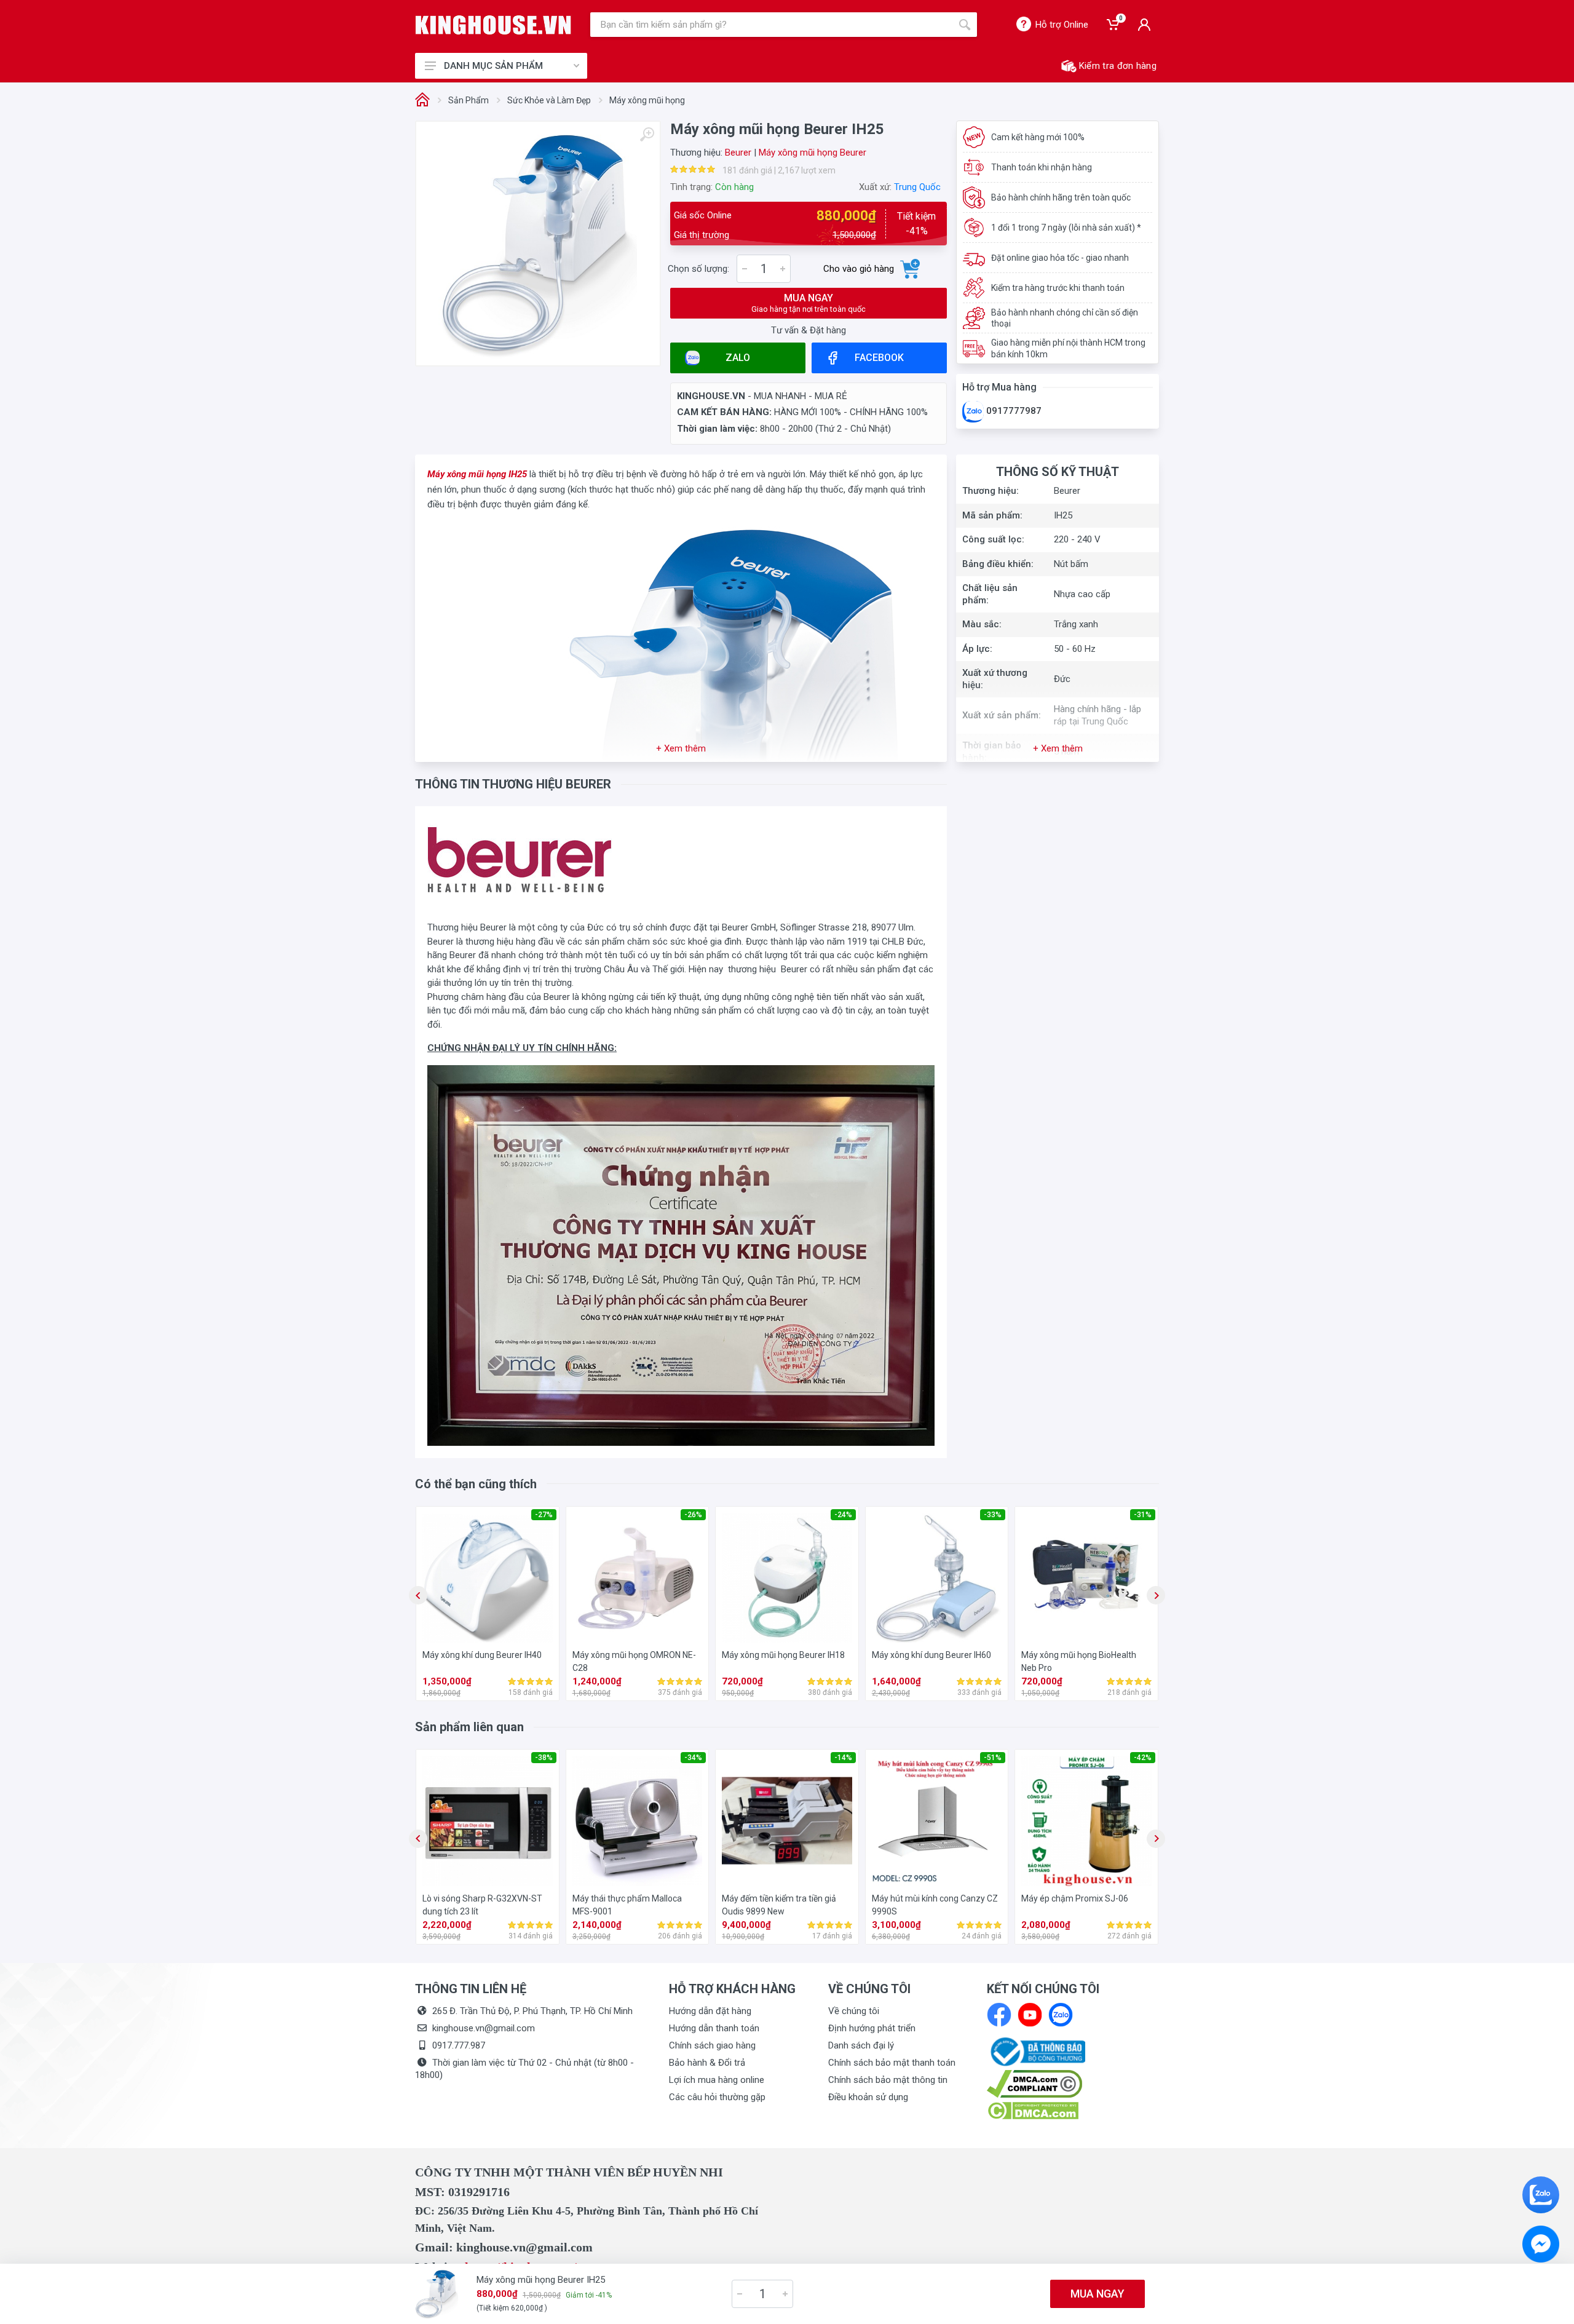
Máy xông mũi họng (647, 100)
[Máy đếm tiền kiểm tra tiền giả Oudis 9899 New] (787, 1821)
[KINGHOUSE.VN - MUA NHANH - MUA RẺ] (493, 25)
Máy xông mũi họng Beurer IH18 (783, 1655)
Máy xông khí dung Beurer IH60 (931, 1655)
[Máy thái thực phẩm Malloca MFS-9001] (638, 1821)
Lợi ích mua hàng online (717, 2080)
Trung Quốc (917, 187)
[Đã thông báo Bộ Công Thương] (1036, 2051)
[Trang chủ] (422, 101)
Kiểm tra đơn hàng (1118, 66)
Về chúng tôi (854, 2011)
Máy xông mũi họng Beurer (813, 153)
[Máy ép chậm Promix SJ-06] (1086, 1821)
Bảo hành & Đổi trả (707, 2063)
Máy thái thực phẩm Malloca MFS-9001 (627, 1905)
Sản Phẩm (469, 100)
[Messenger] (1541, 2244)
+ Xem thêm (681, 748)
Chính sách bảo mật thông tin (888, 2080)
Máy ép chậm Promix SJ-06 (1075, 1898)
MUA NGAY (809, 303)
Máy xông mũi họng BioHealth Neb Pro (1079, 1661)
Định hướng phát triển (872, 2028)
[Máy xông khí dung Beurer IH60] (937, 1578)
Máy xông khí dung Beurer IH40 (482, 1655)
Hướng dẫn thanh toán (714, 2028)
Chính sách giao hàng (712, 2045)
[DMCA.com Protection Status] (1033, 2110)
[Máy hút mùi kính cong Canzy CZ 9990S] (937, 1821)
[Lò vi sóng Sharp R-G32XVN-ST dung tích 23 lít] (488, 1821)
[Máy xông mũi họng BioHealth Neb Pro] (1086, 1578)
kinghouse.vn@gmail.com (484, 2028)
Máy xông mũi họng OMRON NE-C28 (634, 1661)
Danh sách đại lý (861, 2045)
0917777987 (1013, 411)
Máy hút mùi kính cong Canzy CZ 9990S (935, 1905)
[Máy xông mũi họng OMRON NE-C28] (638, 1578)
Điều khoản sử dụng (868, 2097)
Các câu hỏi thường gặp (717, 2097)
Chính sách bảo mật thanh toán (892, 2063)
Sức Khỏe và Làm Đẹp (549, 100)
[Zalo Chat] (1541, 2195)
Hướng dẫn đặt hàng (710, 2011)
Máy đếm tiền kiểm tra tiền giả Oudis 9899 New (779, 1905)
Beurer (738, 153)
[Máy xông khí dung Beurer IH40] (488, 1578)
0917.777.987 (459, 2045)
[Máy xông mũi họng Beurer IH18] (787, 1578)
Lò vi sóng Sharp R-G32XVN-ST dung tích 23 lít (482, 1905)
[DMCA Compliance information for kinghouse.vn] (1073, 2084)
